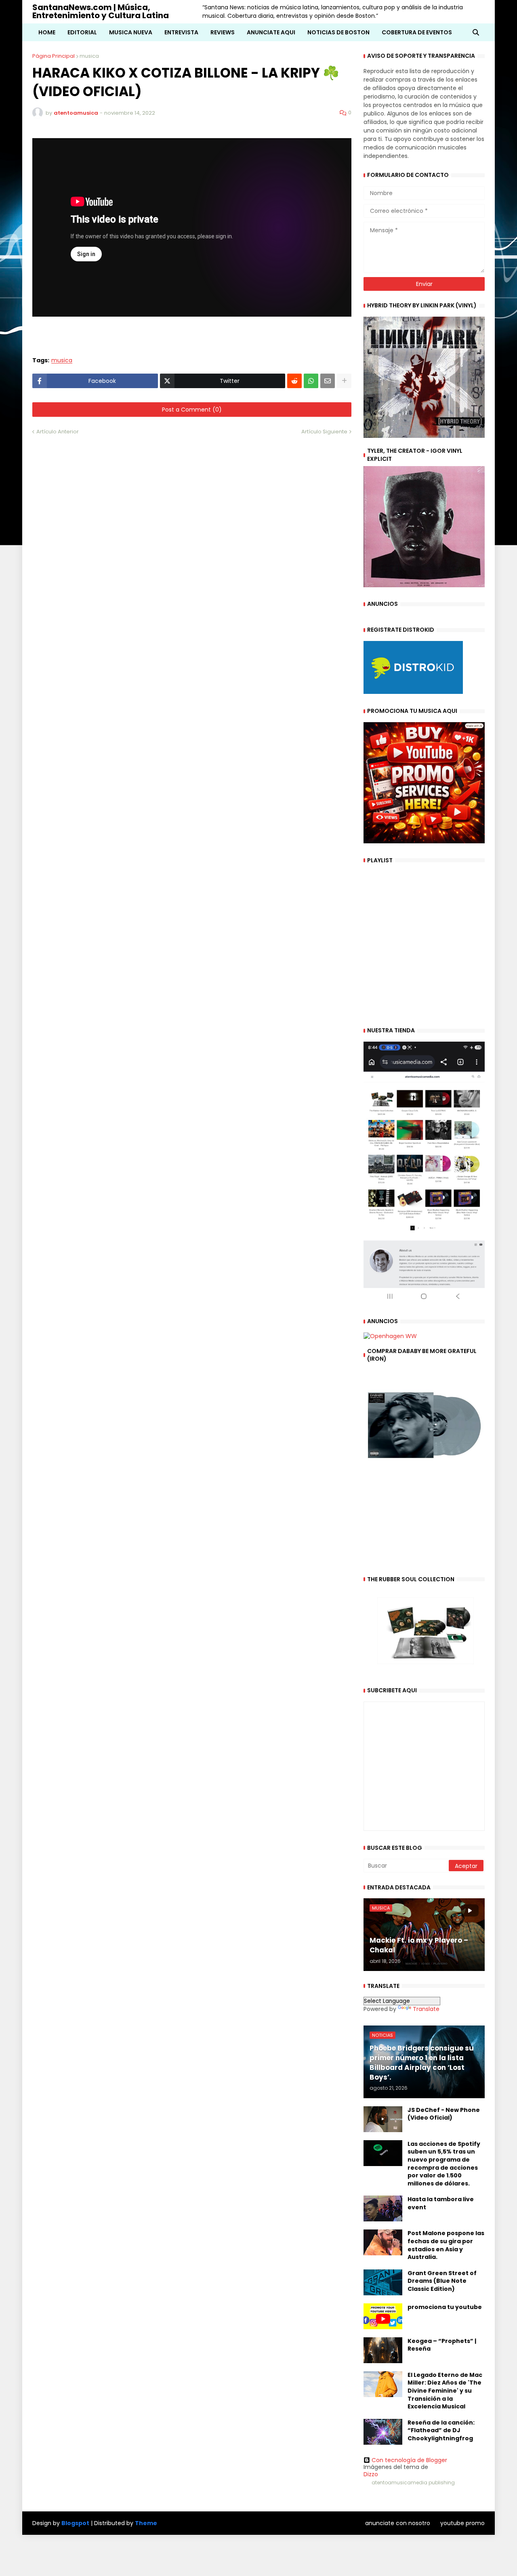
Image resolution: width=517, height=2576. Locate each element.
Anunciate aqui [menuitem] (271, 32)
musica (89, 56)
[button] (476, 32)
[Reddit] (294, 381)
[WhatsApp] (311, 381)
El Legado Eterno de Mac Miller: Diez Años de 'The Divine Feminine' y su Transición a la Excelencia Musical (445, 2391)
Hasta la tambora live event (441, 2203)
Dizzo (371, 2474)
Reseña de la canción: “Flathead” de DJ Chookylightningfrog (441, 2431)
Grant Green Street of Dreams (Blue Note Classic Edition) (442, 2281)
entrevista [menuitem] (181, 32)
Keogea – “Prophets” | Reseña (442, 2345)
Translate (426, 2009)
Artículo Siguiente (324, 432)
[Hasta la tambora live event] (383, 2208)
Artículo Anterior (58, 432)
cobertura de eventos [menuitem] (417, 32)
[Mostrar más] (344, 381)
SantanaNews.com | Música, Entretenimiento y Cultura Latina (101, 11)
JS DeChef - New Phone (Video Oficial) (444, 2114)
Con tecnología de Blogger (409, 2460)
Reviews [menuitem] (223, 32)
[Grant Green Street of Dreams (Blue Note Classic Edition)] (383, 2282)
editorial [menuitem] (82, 32)
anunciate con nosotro (398, 2523)
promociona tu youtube (445, 2307)
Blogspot (75, 2523)
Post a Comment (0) (192, 410)
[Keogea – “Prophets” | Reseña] (383, 2350)
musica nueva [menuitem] (131, 32)
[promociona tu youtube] (383, 2316)
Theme (146, 2523)
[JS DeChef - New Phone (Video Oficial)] (383, 2119)
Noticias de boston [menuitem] (338, 32)
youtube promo (462, 2523)
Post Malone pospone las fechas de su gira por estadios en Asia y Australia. (446, 2245)
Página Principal (54, 56)
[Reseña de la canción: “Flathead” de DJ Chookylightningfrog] (383, 2432)
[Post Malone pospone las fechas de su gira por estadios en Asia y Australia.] (383, 2242)
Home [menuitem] (47, 32)
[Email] (328, 381)
